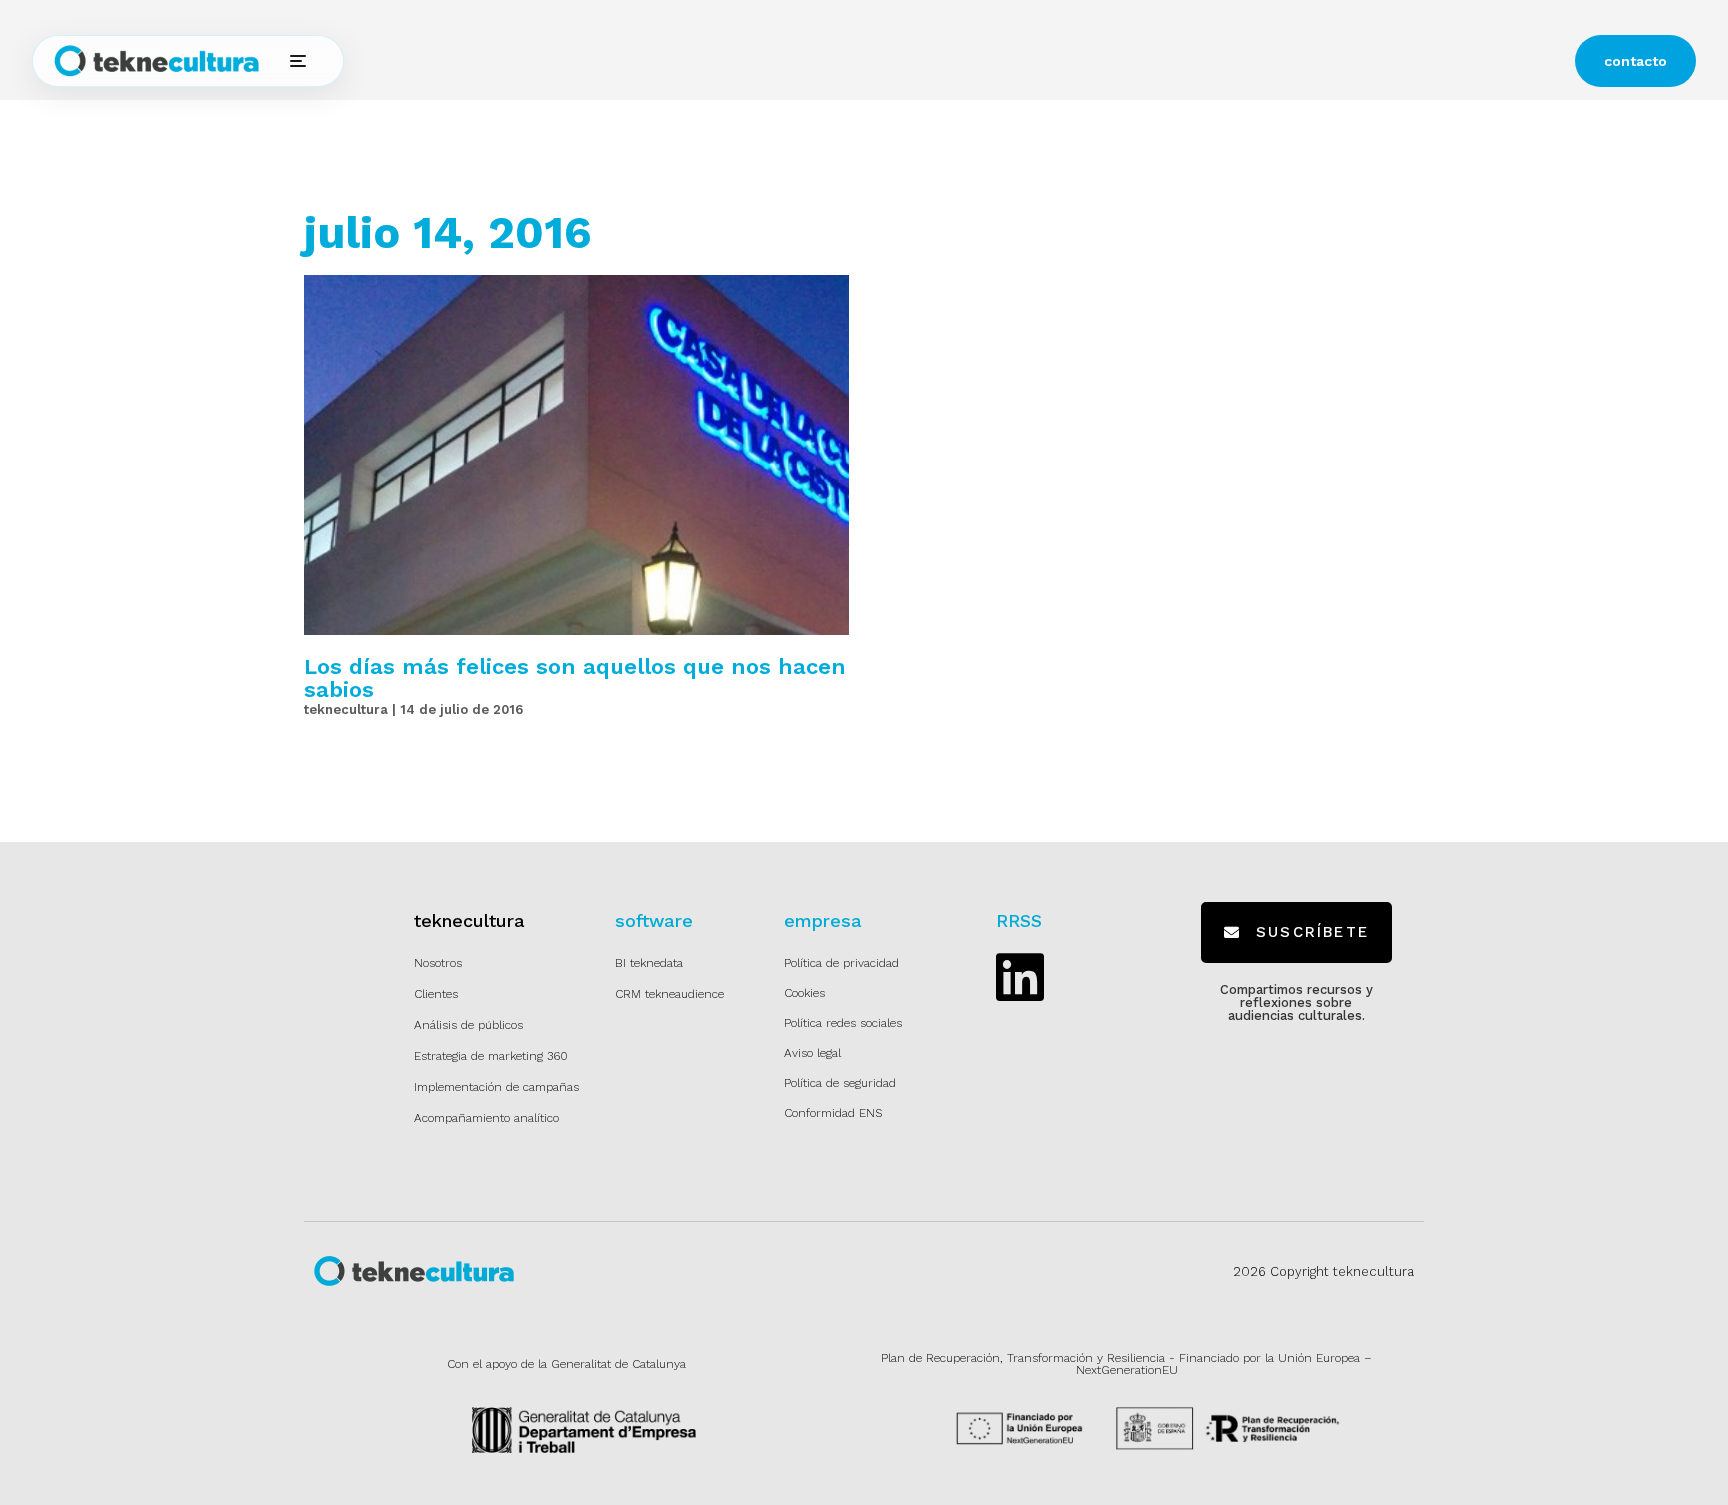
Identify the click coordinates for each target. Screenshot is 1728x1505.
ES (919, 61)
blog (846, 61)
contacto (1635, 61)
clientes (690, 61)
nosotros (775, 61)
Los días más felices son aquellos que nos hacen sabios (575, 678)
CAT (974, 61)
